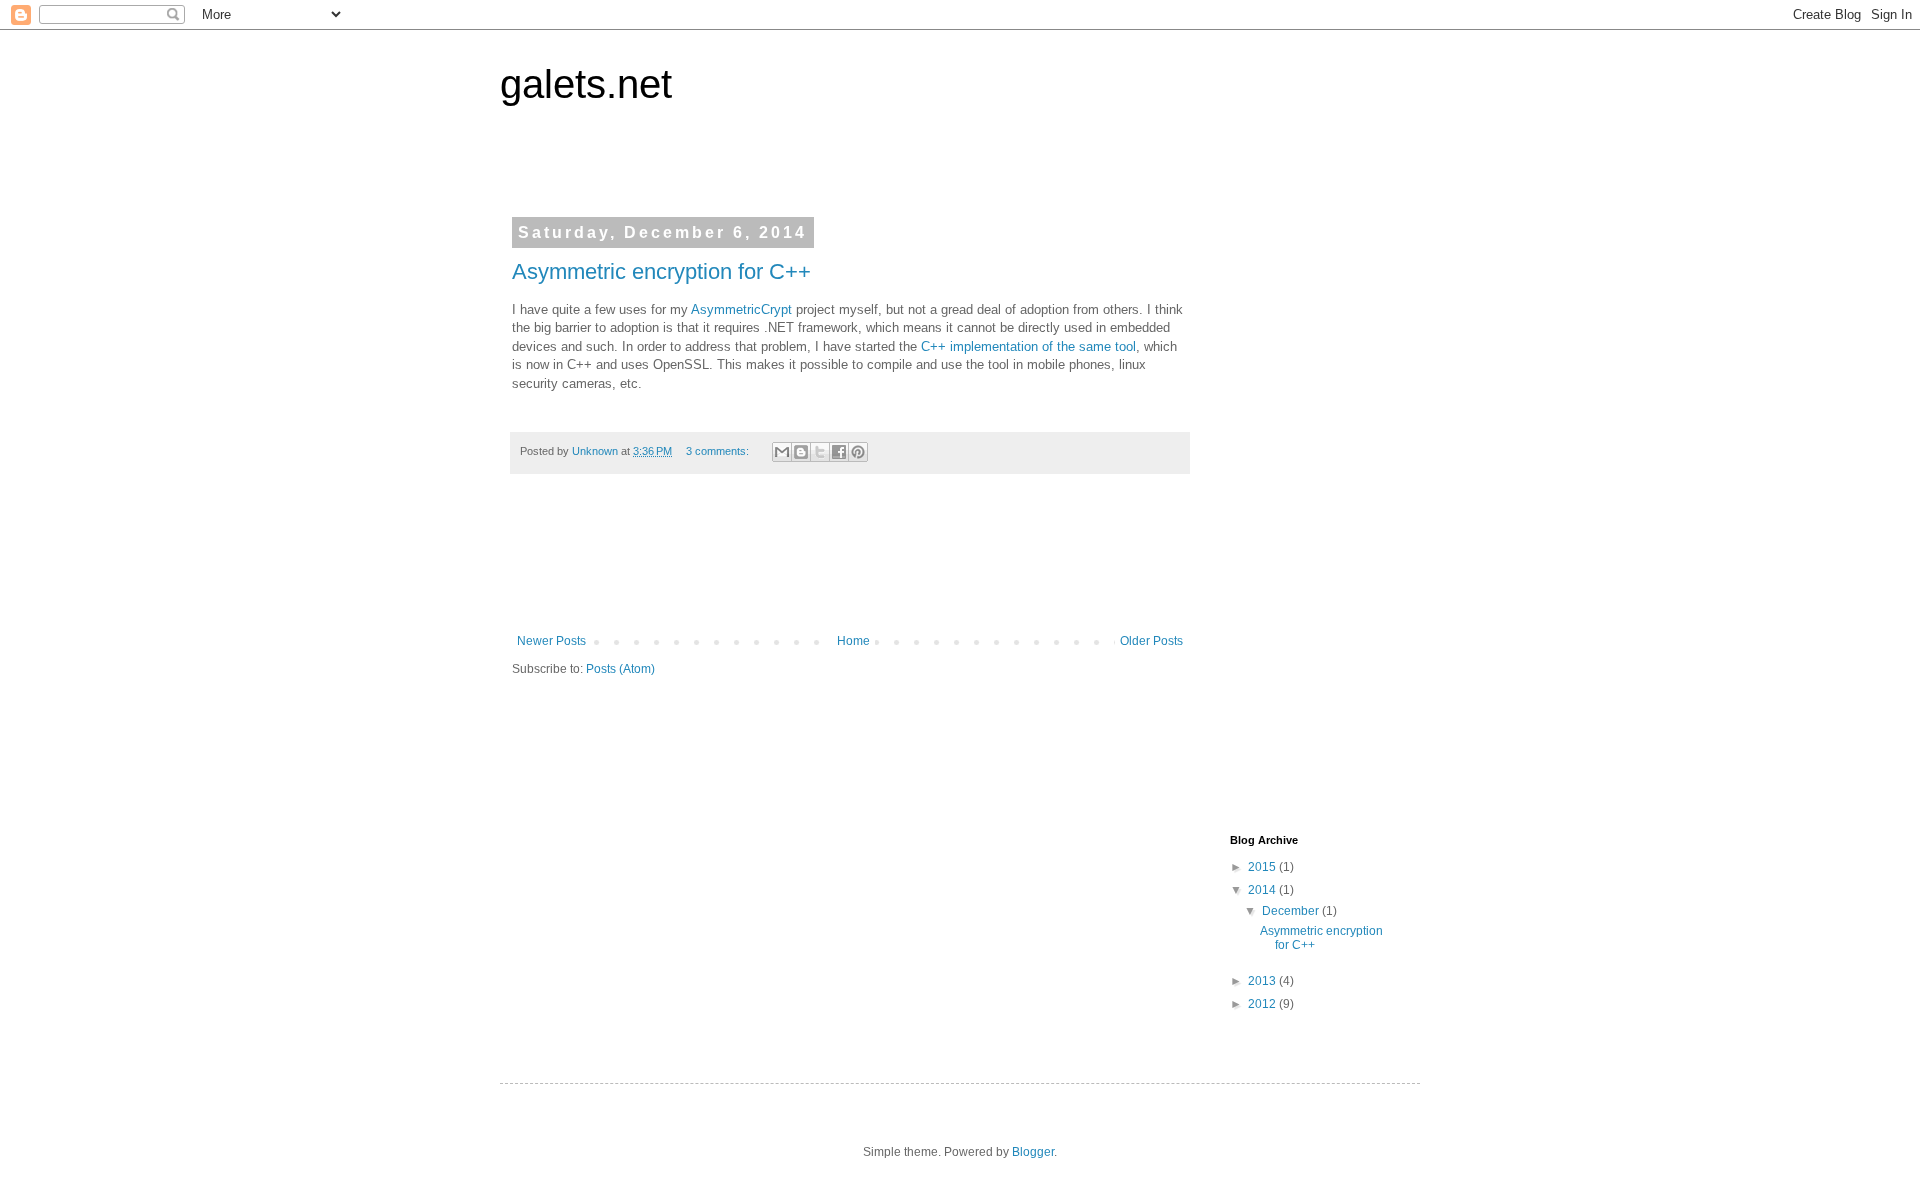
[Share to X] (820, 452)
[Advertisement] (876, 564)
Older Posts (1151, 641)
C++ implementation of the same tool (1028, 346)
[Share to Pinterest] (858, 452)
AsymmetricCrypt (741, 309)
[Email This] (782, 452)
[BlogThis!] (801, 452)
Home (853, 641)
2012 (1263, 1004)
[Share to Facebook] (839, 452)
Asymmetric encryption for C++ (661, 271)
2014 (1263, 890)
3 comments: (719, 451)
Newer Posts (551, 641)
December (1292, 911)
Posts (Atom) (620, 669)
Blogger (1033, 1152)
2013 (1263, 981)
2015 (1263, 867)
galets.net (586, 84)
